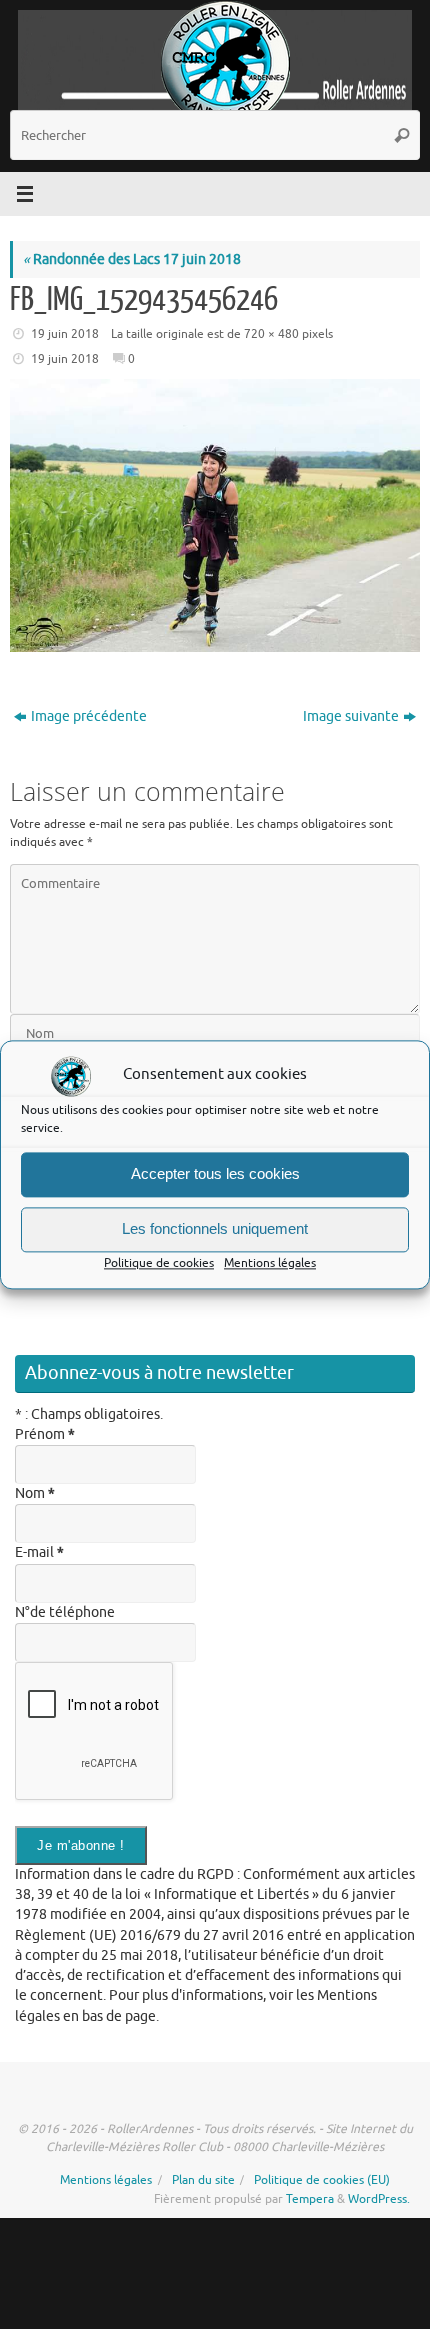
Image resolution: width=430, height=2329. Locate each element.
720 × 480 (271, 334)
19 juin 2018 (65, 334)
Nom (35, 1493)
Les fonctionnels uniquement (215, 1228)
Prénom (45, 1434)
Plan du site (203, 2180)
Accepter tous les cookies (215, 1173)
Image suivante (351, 716)
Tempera (310, 2199)
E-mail (39, 1552)
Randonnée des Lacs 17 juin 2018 (132, 259)
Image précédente (89, 716)
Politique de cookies (159, 1263)
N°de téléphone (65, 1612)
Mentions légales (270, 1263)
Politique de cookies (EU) (322, 2180)
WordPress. (379, 2199)
